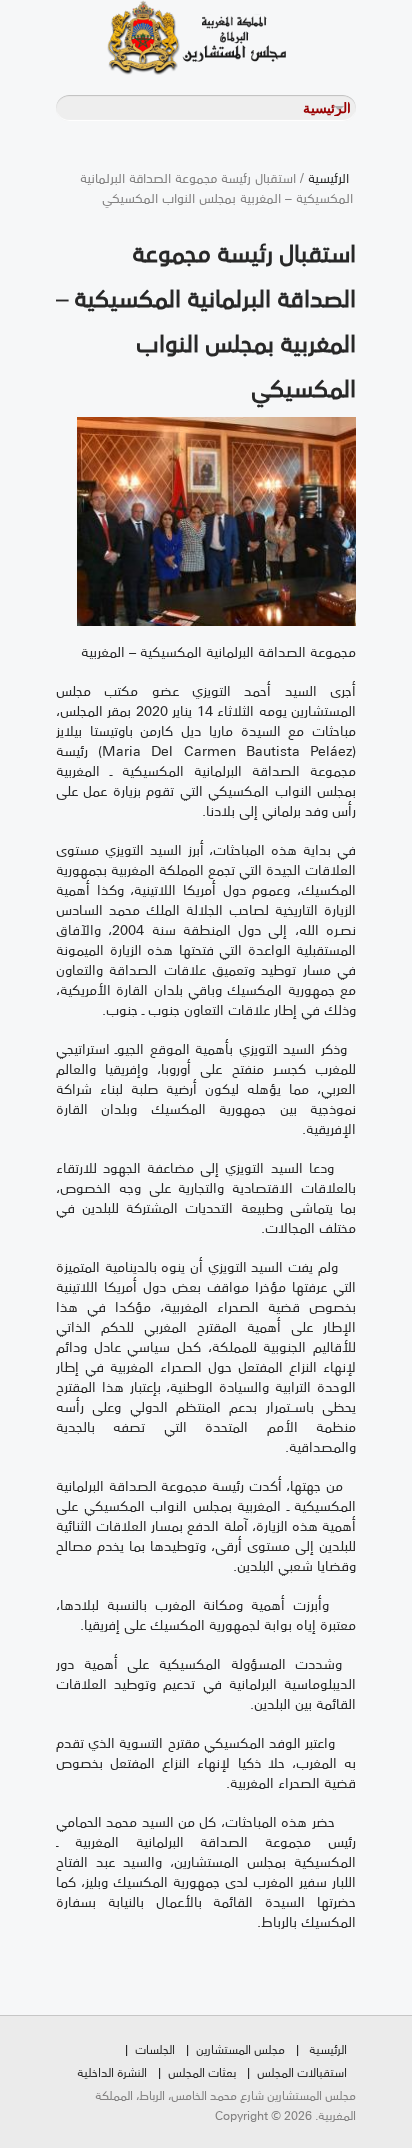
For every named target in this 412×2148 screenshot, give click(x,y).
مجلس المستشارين (240, 2048)
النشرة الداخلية (112, 2071)
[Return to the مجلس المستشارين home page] (171, 37)
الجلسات (155, 2048)
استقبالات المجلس (302, 2071)
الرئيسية (328, 177)
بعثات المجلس (202, 2071)
